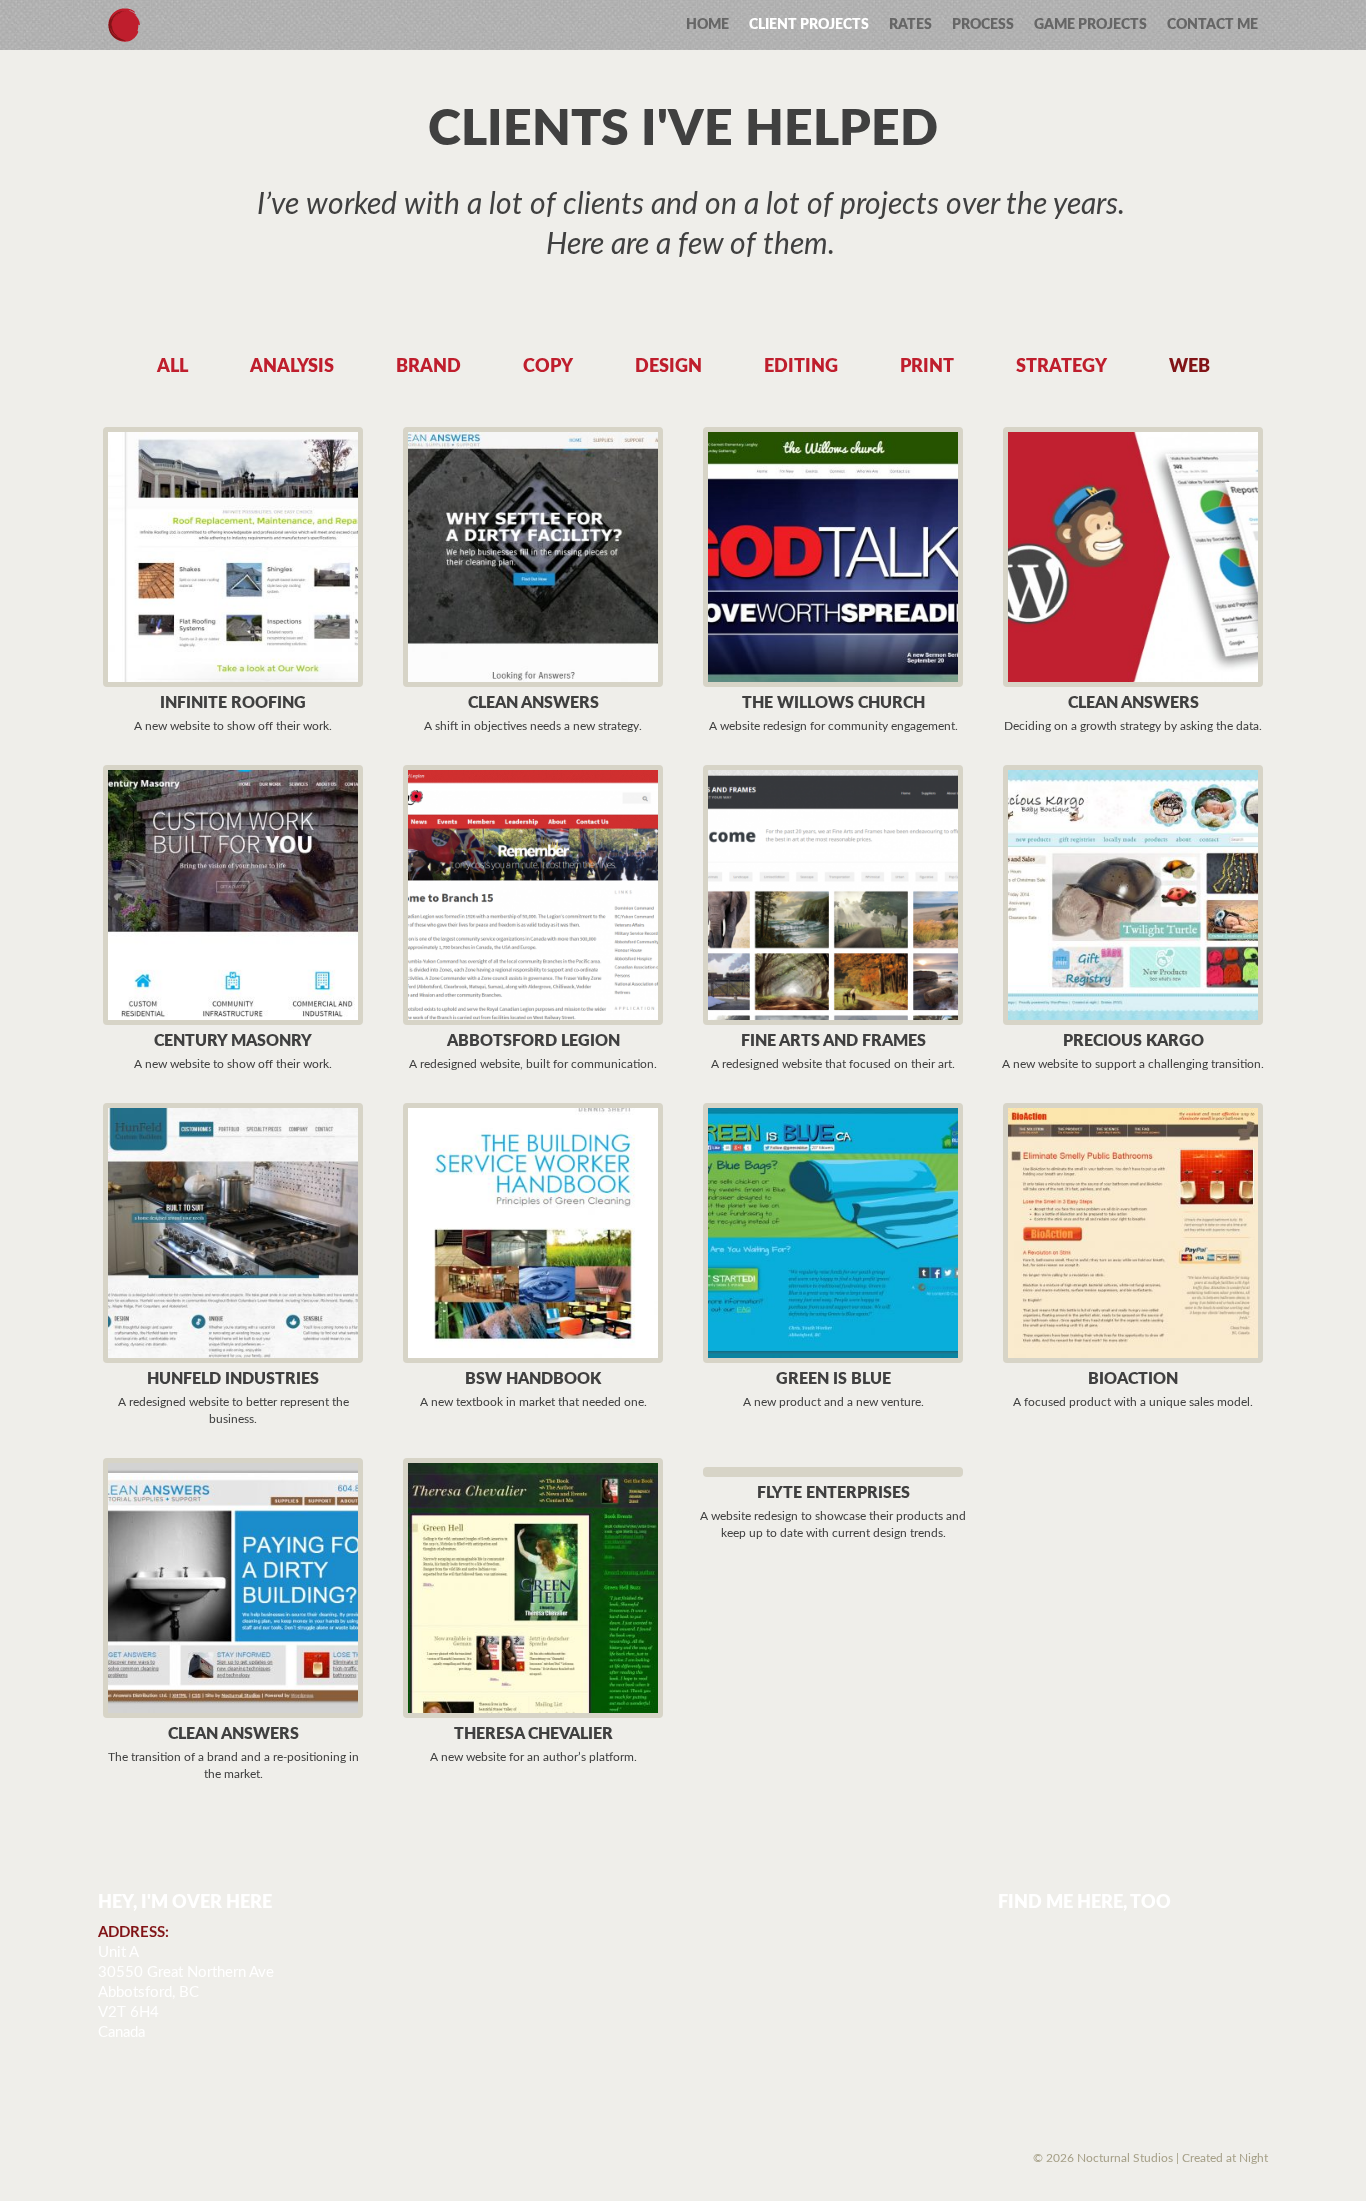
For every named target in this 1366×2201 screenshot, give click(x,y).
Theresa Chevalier (533, 1734)
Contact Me (1212, 25)
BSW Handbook (533, 1379)
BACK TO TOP (195, 2164)
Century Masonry (233, 1041)
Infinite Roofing (233, 703)
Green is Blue (833, 1379)
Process (983, 25)
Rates (910, 25)
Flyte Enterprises (833, 1493)
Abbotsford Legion (533, 1041)
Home (707, 25)
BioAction (1133, 1379)
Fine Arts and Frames (833, 1041)
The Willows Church (833, 703)
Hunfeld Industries (233, 1379)
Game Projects (1090, 25)
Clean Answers (533, 703)
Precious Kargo (1133, 1041)
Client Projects (809, 25)
